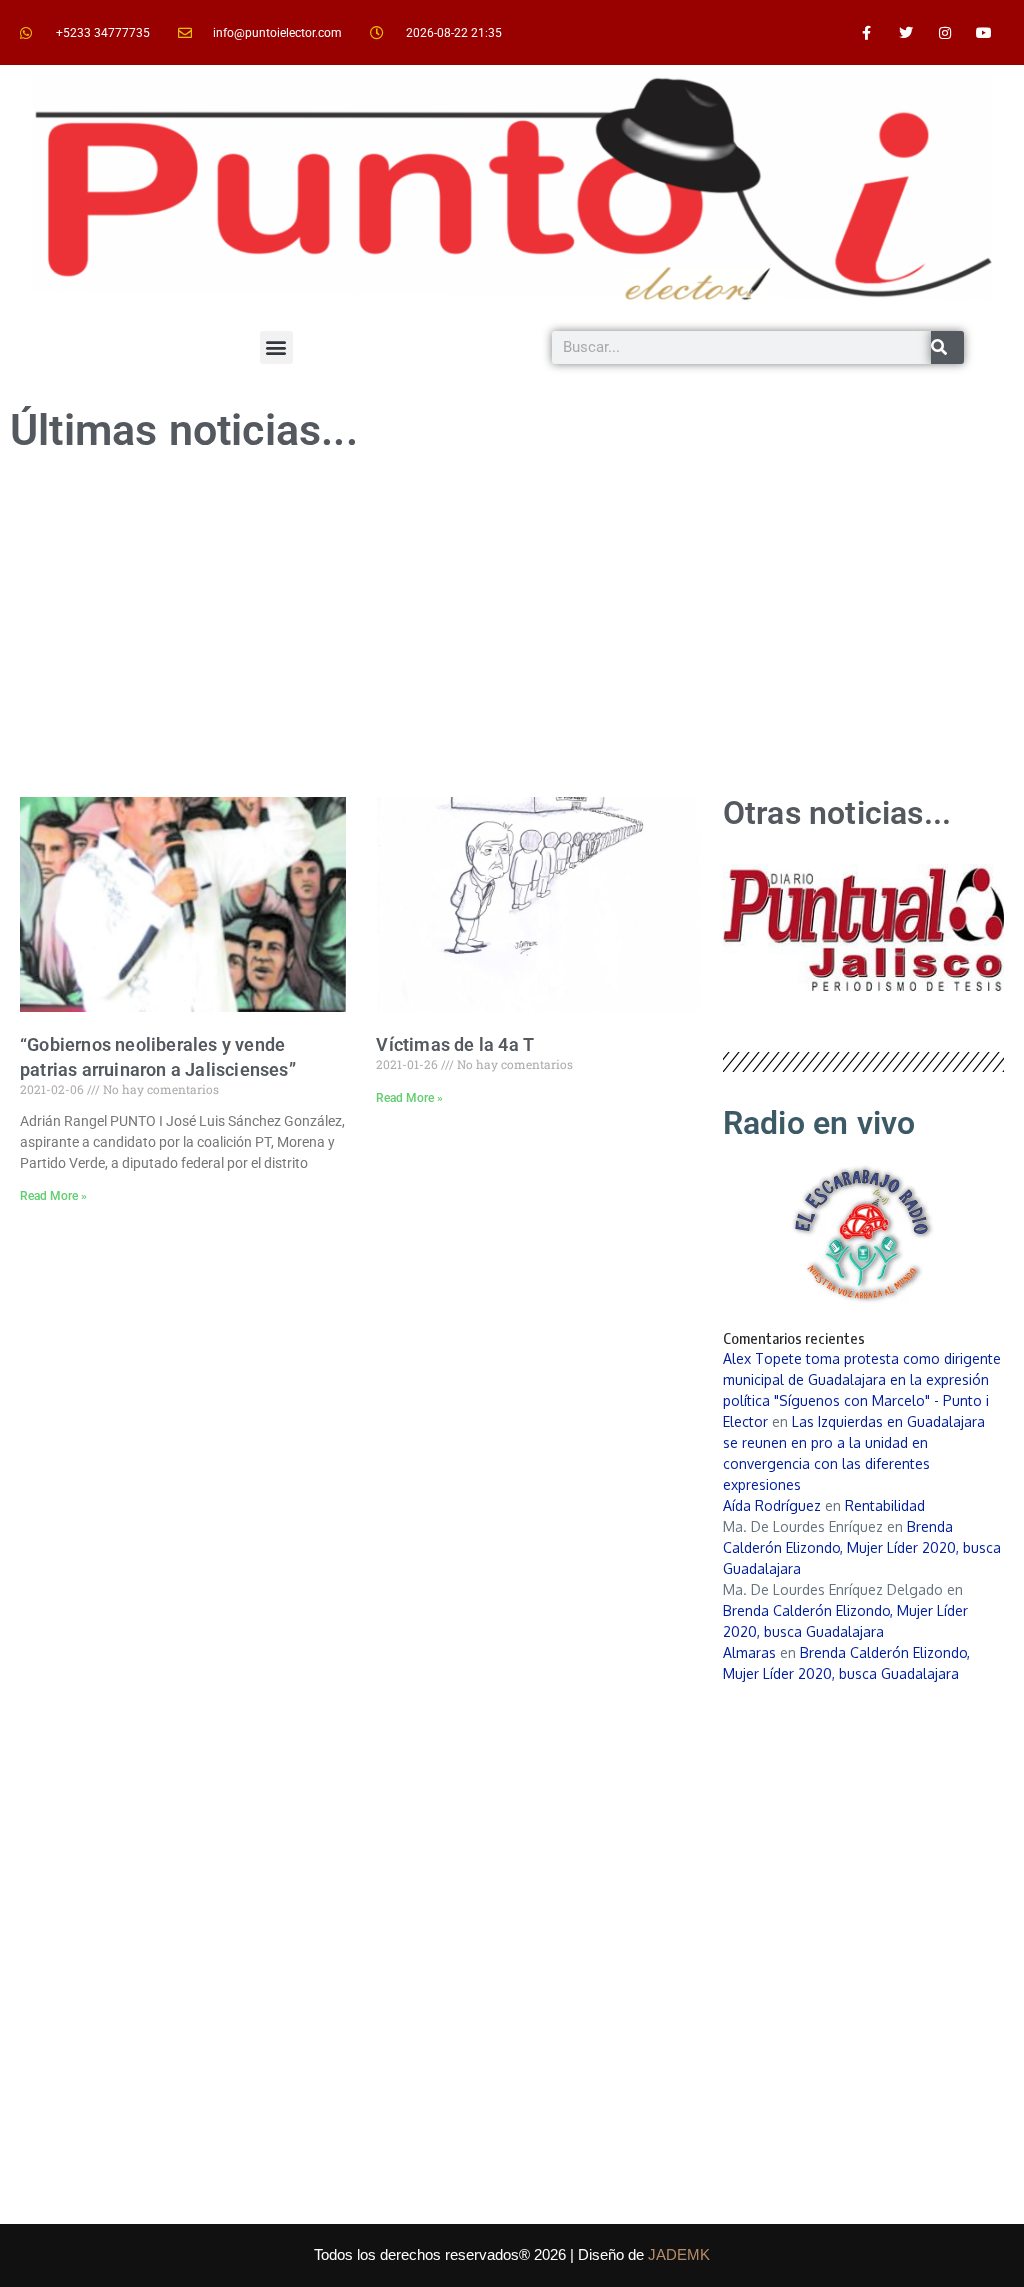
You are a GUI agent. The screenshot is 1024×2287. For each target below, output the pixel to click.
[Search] (947, 347)
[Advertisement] (512, 627)
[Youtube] (984, 32)
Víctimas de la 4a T (455, 1044)
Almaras (749, 1652)
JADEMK (679, 2254)
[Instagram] (945, 32)
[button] (276, 347)
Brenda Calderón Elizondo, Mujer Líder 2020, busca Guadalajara (862, 1547)
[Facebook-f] (866, 32)
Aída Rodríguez (772, 1505)
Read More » (53, 1196)
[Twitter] (905, 32)
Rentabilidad (885, 1505)
